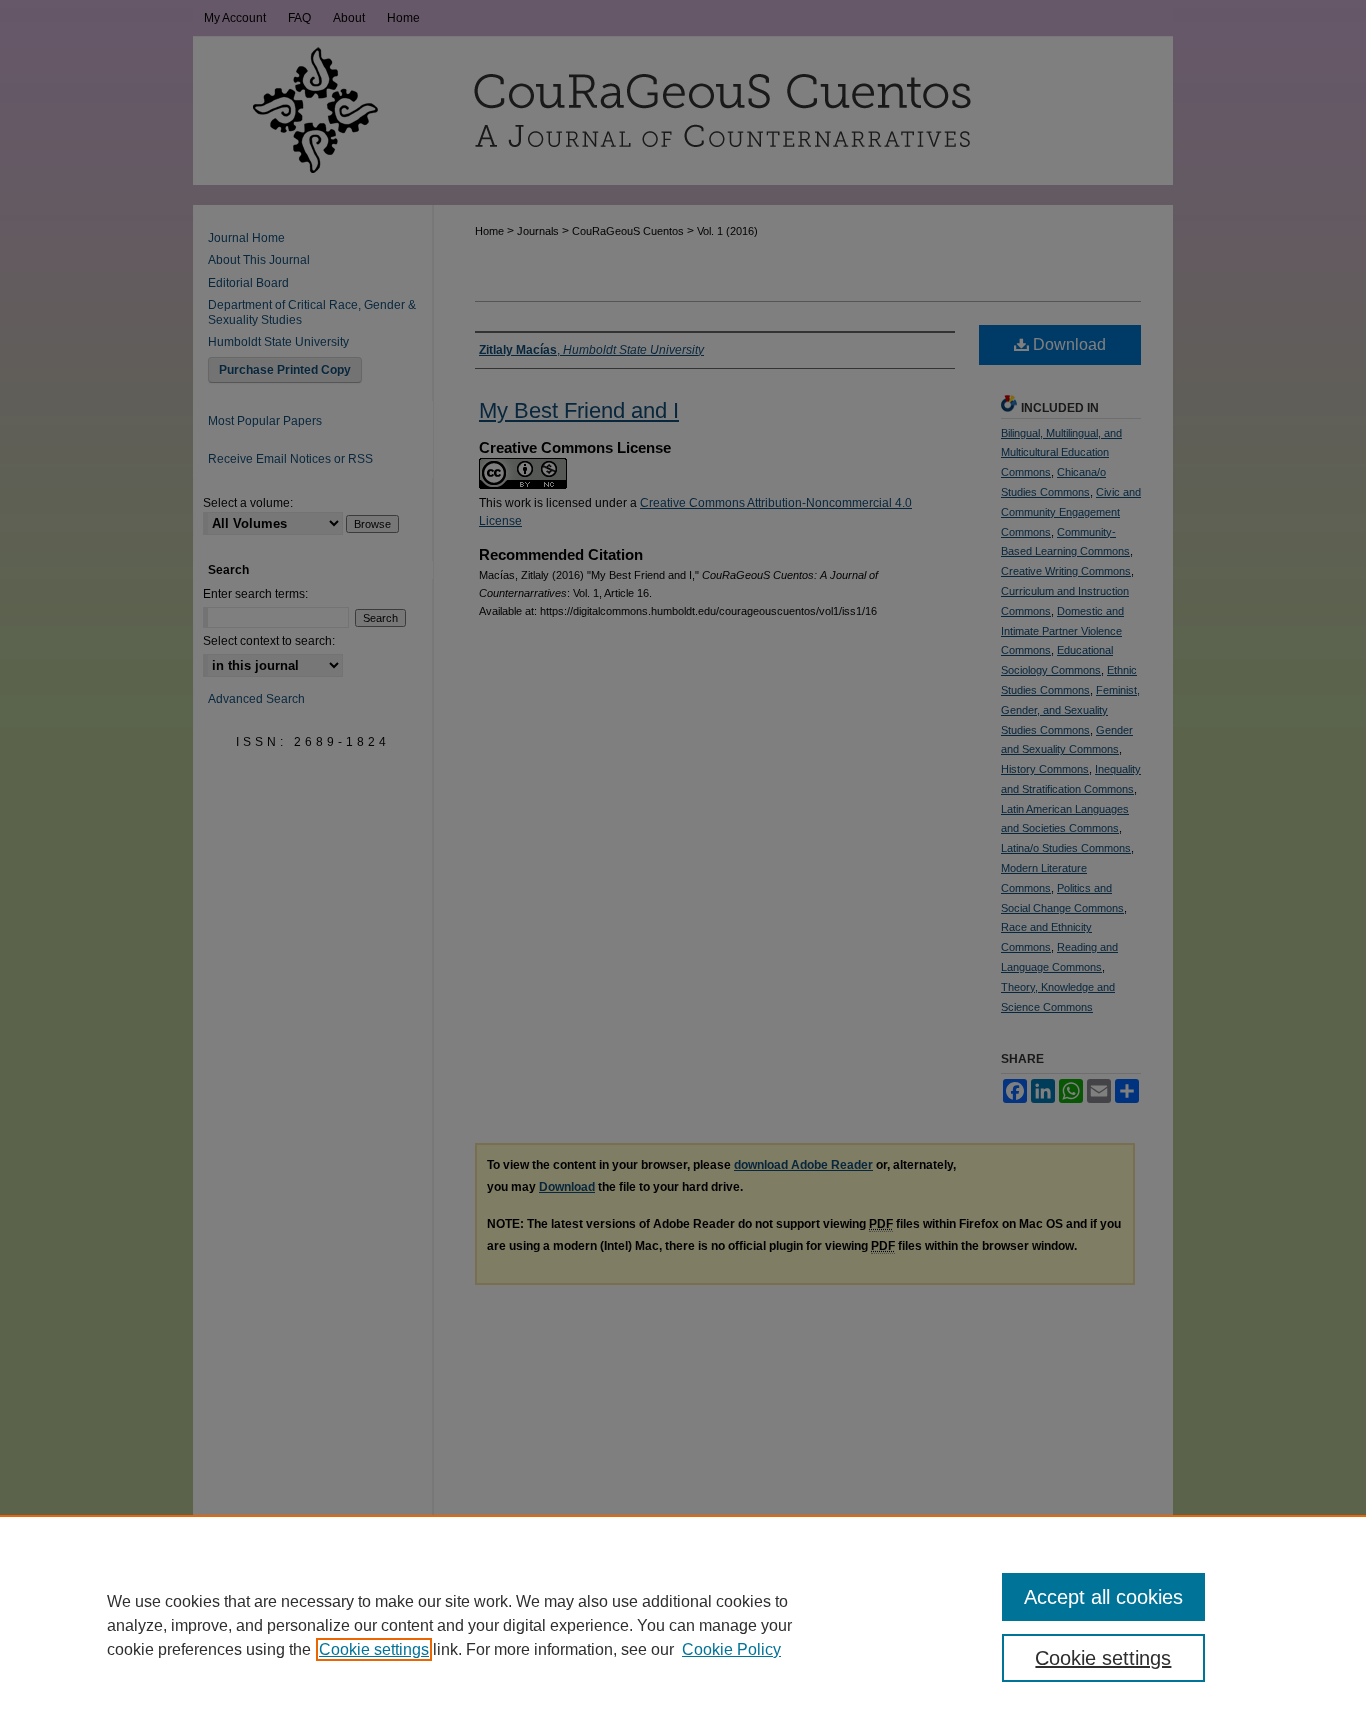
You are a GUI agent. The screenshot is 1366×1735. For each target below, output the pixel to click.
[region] (683, 1625)
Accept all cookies (1103, 1597)
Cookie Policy (731, 1649)
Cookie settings (374, 1649)
